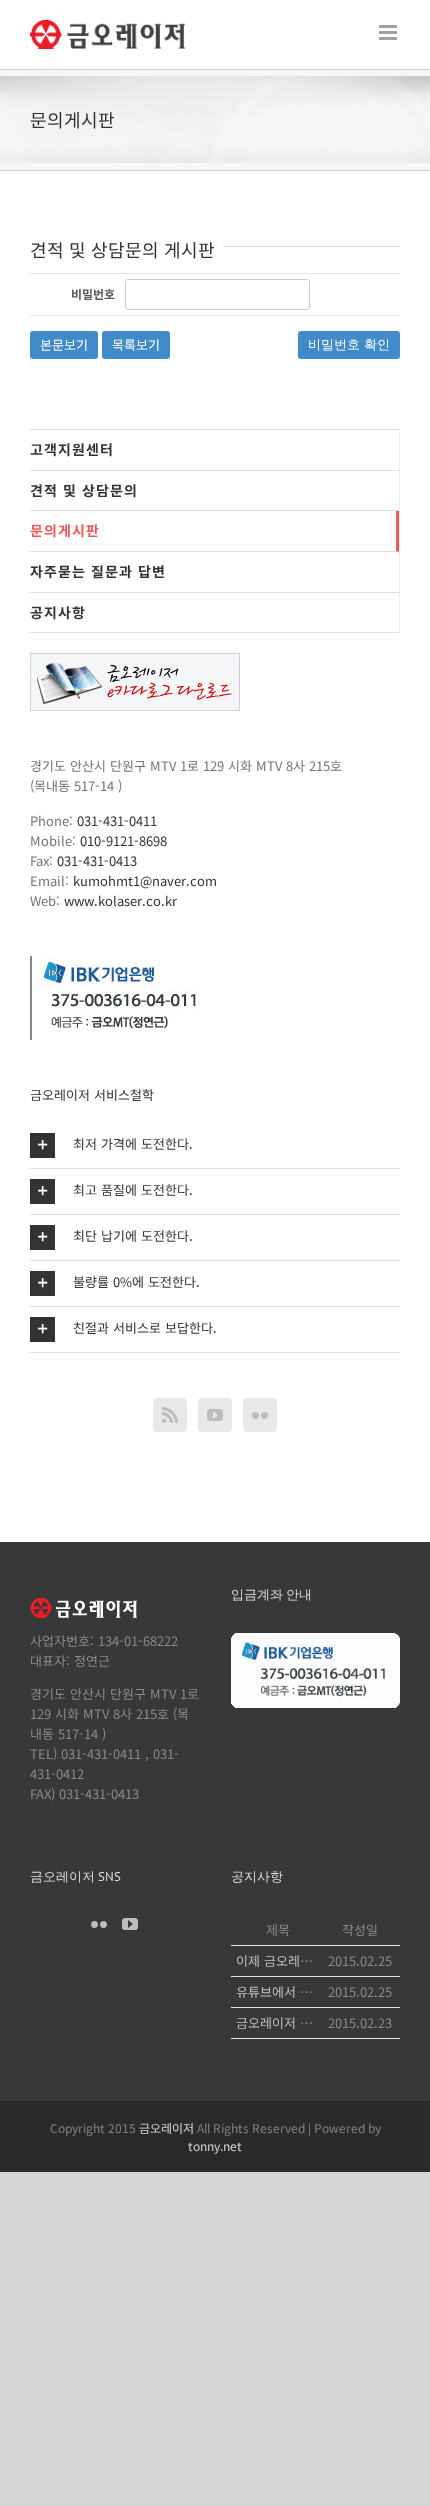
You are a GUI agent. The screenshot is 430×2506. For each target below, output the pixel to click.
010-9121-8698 (123, 840)
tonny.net (215, 2145)
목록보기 (136, 344)
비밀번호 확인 (349, 344)
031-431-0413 (97, 860)
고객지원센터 (72, 449)
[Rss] (170, 1415)
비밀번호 (93, 293)
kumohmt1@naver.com (145, 880)
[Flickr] (260, 1415)
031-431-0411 (117, 820)
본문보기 (64, 344)
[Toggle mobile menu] (389, 32)
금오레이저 (166, 2127)
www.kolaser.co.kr (120, 900)
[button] (215, 1145)
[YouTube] (215, 1415)
